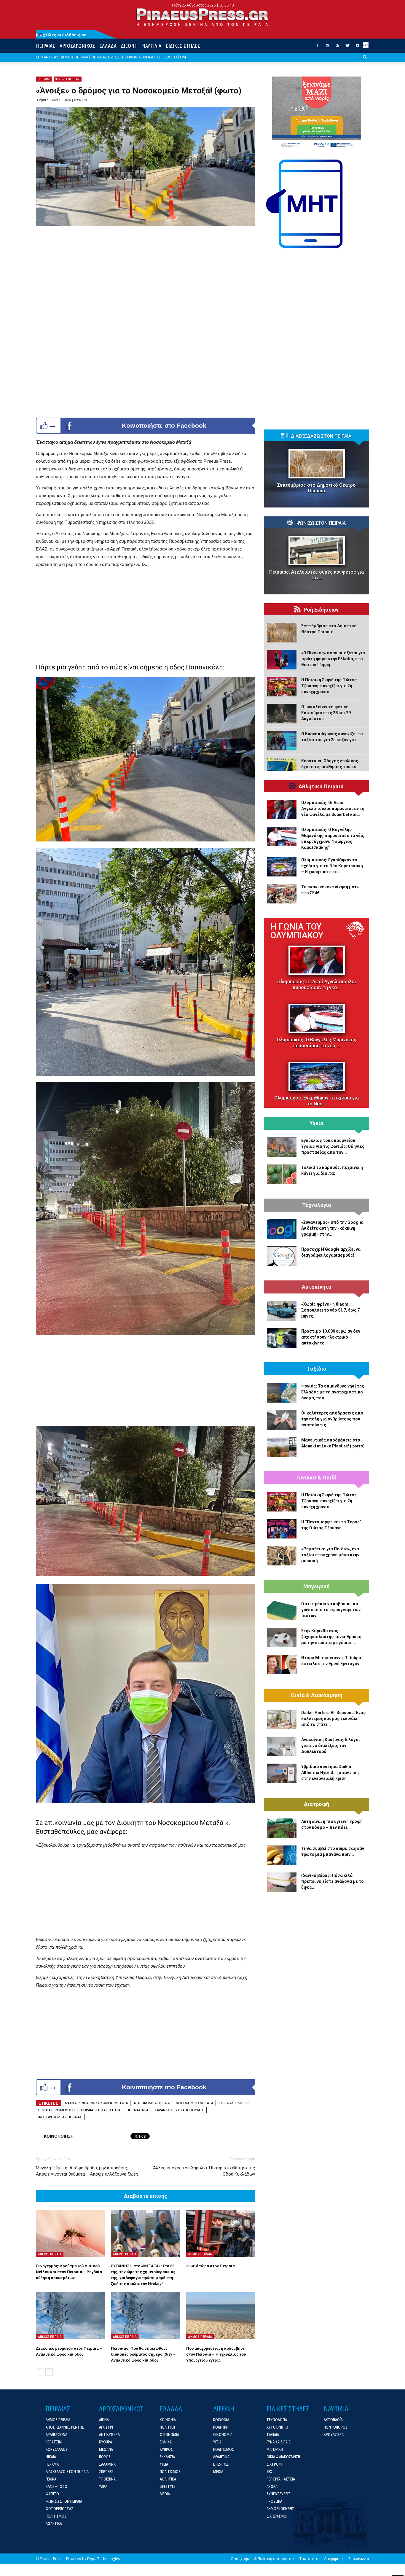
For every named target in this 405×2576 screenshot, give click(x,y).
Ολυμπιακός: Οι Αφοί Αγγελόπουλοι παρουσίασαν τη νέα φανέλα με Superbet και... (333, 809)
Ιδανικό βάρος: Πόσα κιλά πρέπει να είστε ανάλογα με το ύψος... (333, 1881)
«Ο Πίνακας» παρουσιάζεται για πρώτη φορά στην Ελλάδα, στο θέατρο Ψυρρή (333, 659)
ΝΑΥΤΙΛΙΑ (152, 46)
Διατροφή (316, 1804)
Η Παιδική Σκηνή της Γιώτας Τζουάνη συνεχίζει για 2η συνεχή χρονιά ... (329, 686)
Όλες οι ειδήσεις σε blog (61, 35)
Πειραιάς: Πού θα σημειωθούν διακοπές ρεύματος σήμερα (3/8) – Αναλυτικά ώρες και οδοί (143, 2354)
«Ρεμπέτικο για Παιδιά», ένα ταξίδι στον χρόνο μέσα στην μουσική (330, 1555)
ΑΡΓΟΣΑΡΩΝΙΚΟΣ (77, 46)
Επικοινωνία (359, 2559)
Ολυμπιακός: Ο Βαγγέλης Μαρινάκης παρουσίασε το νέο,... (316, 1043)
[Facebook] (317, 47)
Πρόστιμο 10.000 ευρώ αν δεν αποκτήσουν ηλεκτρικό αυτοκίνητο (331, 1337)
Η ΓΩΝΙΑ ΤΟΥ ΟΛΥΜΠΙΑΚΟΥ (297, 931)
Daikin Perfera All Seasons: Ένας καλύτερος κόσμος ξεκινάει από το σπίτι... (333, 1719)
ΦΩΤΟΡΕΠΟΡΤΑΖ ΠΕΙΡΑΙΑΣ (60, 2117)
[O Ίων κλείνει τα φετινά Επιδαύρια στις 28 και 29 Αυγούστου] (282, 714)
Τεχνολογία (317, 1205)
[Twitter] (347, 47)
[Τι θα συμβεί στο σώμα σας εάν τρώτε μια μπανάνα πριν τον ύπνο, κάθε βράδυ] (282, 1855)
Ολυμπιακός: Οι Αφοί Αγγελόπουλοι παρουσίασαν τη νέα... (317, 985)
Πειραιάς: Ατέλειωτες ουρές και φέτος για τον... (316, 575)
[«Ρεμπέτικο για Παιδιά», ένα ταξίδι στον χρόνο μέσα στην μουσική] (282, 1556)
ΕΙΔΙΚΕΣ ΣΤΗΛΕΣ (183, 46)
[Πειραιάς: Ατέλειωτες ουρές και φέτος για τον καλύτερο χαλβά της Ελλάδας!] (316, 551)
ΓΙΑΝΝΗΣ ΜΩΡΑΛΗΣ (144, 57)
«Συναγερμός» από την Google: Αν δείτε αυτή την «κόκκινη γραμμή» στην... (332, 1228)
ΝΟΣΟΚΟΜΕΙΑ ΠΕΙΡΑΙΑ (152, 2103)
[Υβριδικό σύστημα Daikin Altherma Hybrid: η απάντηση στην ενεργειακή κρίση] (282, 1773)
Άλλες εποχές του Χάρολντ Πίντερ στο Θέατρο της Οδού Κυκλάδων (204, 2171)
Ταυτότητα (309, 2559)
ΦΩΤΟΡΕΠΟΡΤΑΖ (68, 79)
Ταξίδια (317, 1369)
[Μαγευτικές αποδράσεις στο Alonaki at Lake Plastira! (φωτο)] (282, 1447)
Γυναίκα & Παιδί (316, 1478)
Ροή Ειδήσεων (321, 610)
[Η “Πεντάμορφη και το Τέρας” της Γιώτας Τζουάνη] (282, 1529)
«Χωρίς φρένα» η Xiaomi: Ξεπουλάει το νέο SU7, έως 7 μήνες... (330, 1310)
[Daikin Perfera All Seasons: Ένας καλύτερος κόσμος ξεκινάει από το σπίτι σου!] (282, 1719)
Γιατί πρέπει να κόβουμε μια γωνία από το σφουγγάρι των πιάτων (331, 1610)
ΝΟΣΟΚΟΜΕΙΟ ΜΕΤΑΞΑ (194, 2103)
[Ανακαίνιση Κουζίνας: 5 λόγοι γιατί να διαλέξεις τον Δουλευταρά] (282, 1746)
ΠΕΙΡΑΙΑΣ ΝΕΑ (137, 2110)
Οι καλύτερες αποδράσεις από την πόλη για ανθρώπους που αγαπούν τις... (332, 1419)
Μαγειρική (316, 1587)
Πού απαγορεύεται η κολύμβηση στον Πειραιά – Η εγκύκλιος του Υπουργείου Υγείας (216, 2354)
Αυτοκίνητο (317, 1287)
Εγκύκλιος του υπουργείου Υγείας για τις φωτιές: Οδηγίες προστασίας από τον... (333, 1146)
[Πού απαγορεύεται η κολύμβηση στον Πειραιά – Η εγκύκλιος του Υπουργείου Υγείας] (221, 2316)
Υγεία (316, 1123)
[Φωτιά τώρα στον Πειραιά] (221, 2233)
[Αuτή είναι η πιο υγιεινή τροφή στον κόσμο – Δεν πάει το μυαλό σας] (282, 1828)
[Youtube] (358, 47)
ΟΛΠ (184, 57)
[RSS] (337, 47)
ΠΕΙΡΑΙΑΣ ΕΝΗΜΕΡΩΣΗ (56, 2110)
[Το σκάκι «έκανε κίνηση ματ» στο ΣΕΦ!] (282, 894)
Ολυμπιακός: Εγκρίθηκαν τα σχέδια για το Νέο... (316, 1101)
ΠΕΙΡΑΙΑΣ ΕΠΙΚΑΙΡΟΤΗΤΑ (101, 2110)
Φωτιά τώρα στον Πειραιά (211, 2266)
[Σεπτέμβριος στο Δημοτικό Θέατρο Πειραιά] (316, 464)
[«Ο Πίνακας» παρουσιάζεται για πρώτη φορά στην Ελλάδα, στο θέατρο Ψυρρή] (282, 660)
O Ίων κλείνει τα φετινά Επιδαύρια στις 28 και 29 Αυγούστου (326, 713)
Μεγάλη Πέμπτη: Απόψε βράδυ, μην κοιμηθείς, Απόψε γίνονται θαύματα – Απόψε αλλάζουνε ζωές (87, 2171)
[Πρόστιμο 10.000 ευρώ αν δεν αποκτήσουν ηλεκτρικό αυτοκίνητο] (282, 1338)
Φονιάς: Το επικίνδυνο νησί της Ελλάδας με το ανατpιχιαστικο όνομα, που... (333, 1392)
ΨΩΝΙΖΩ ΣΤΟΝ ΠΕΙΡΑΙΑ (321, 523)
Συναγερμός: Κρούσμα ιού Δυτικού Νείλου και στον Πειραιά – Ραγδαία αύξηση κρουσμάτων (69, 2272)
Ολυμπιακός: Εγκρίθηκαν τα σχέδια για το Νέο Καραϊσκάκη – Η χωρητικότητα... (332, 866)
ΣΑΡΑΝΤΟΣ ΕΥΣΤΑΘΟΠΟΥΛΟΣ (179, 2110)
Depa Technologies (103, 2559)
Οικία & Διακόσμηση (316, 1695)
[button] (365, 62)
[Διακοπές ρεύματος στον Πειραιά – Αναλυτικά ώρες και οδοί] (70, 2316)
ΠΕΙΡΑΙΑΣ (46, 46)
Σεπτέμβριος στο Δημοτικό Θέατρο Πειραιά (316, 488)
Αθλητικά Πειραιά (321, 787)
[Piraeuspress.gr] (203, 17)
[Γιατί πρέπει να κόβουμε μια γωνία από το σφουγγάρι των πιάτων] (282, 1611)
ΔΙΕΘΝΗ (129, 46)
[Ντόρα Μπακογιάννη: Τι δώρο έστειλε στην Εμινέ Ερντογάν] (282, 1665)
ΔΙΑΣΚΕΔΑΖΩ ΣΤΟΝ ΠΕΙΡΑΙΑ (321, 436)
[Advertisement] (145, 613)
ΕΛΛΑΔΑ (108, 46)
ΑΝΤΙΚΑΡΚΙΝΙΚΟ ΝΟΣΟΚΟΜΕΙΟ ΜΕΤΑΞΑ (96, 2103)
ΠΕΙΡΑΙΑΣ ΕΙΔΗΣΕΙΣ (107, 57)
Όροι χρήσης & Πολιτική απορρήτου (262, 2559)
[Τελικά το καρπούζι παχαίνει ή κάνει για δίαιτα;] (282, 1174)
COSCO (170, 57)
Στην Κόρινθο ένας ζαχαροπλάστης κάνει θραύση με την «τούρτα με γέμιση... (331, 1637)
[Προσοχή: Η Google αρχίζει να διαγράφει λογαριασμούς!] (282, 1256)
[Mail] (327, 47)
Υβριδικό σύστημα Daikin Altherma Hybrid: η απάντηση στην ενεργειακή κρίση (330, 1773)
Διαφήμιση (333, 2559)
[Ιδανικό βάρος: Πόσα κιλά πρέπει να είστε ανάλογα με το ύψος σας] (282, 1882)
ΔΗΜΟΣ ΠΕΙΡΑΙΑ (74, 57)
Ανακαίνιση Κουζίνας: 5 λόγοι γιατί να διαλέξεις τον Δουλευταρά (331, 1746)
